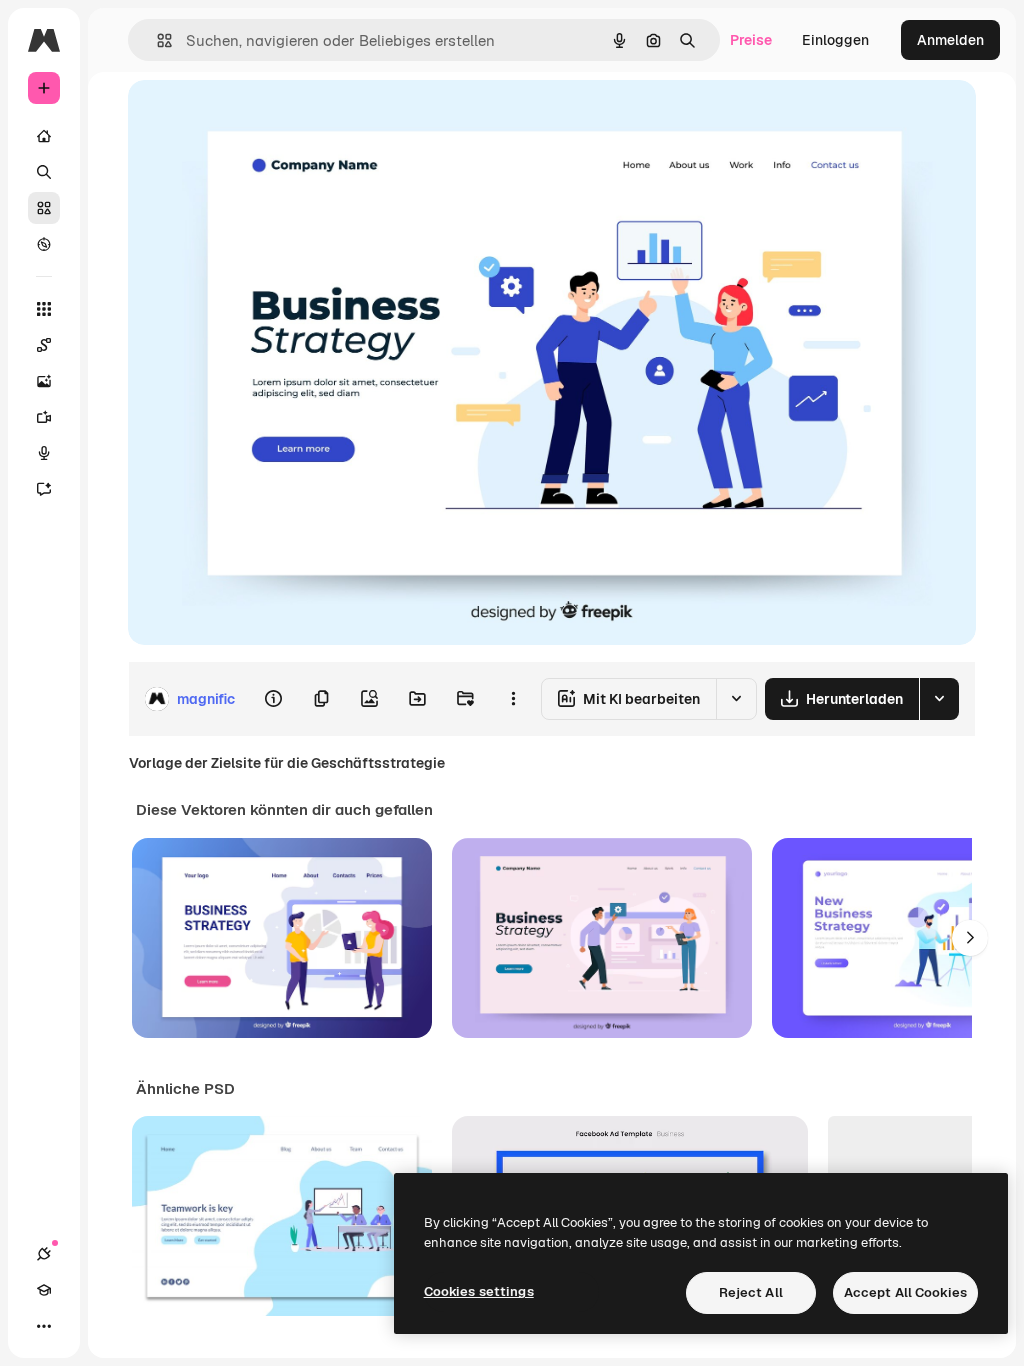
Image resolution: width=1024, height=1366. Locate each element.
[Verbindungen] (44, 1254)
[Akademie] (44, 1290)
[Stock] (44, 208)
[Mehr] (44, 1326)
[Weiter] (970, 938)
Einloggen (835, 40)
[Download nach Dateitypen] (939, 699)
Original (256, 117)
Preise (751, 40)
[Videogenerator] (44, 417)
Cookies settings (479, 1291)
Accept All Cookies (905, 1292)
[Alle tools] (44, 309)
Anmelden (950, 40)
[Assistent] (44, 489)
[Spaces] (44, 345)
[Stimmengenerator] (44, 453)
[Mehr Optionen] (513, 699)
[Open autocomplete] (156, 40)
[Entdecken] (44, 244)
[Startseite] (44, 136)
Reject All (751, 1292)
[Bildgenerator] (44, 381)
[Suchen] (44, 172)
